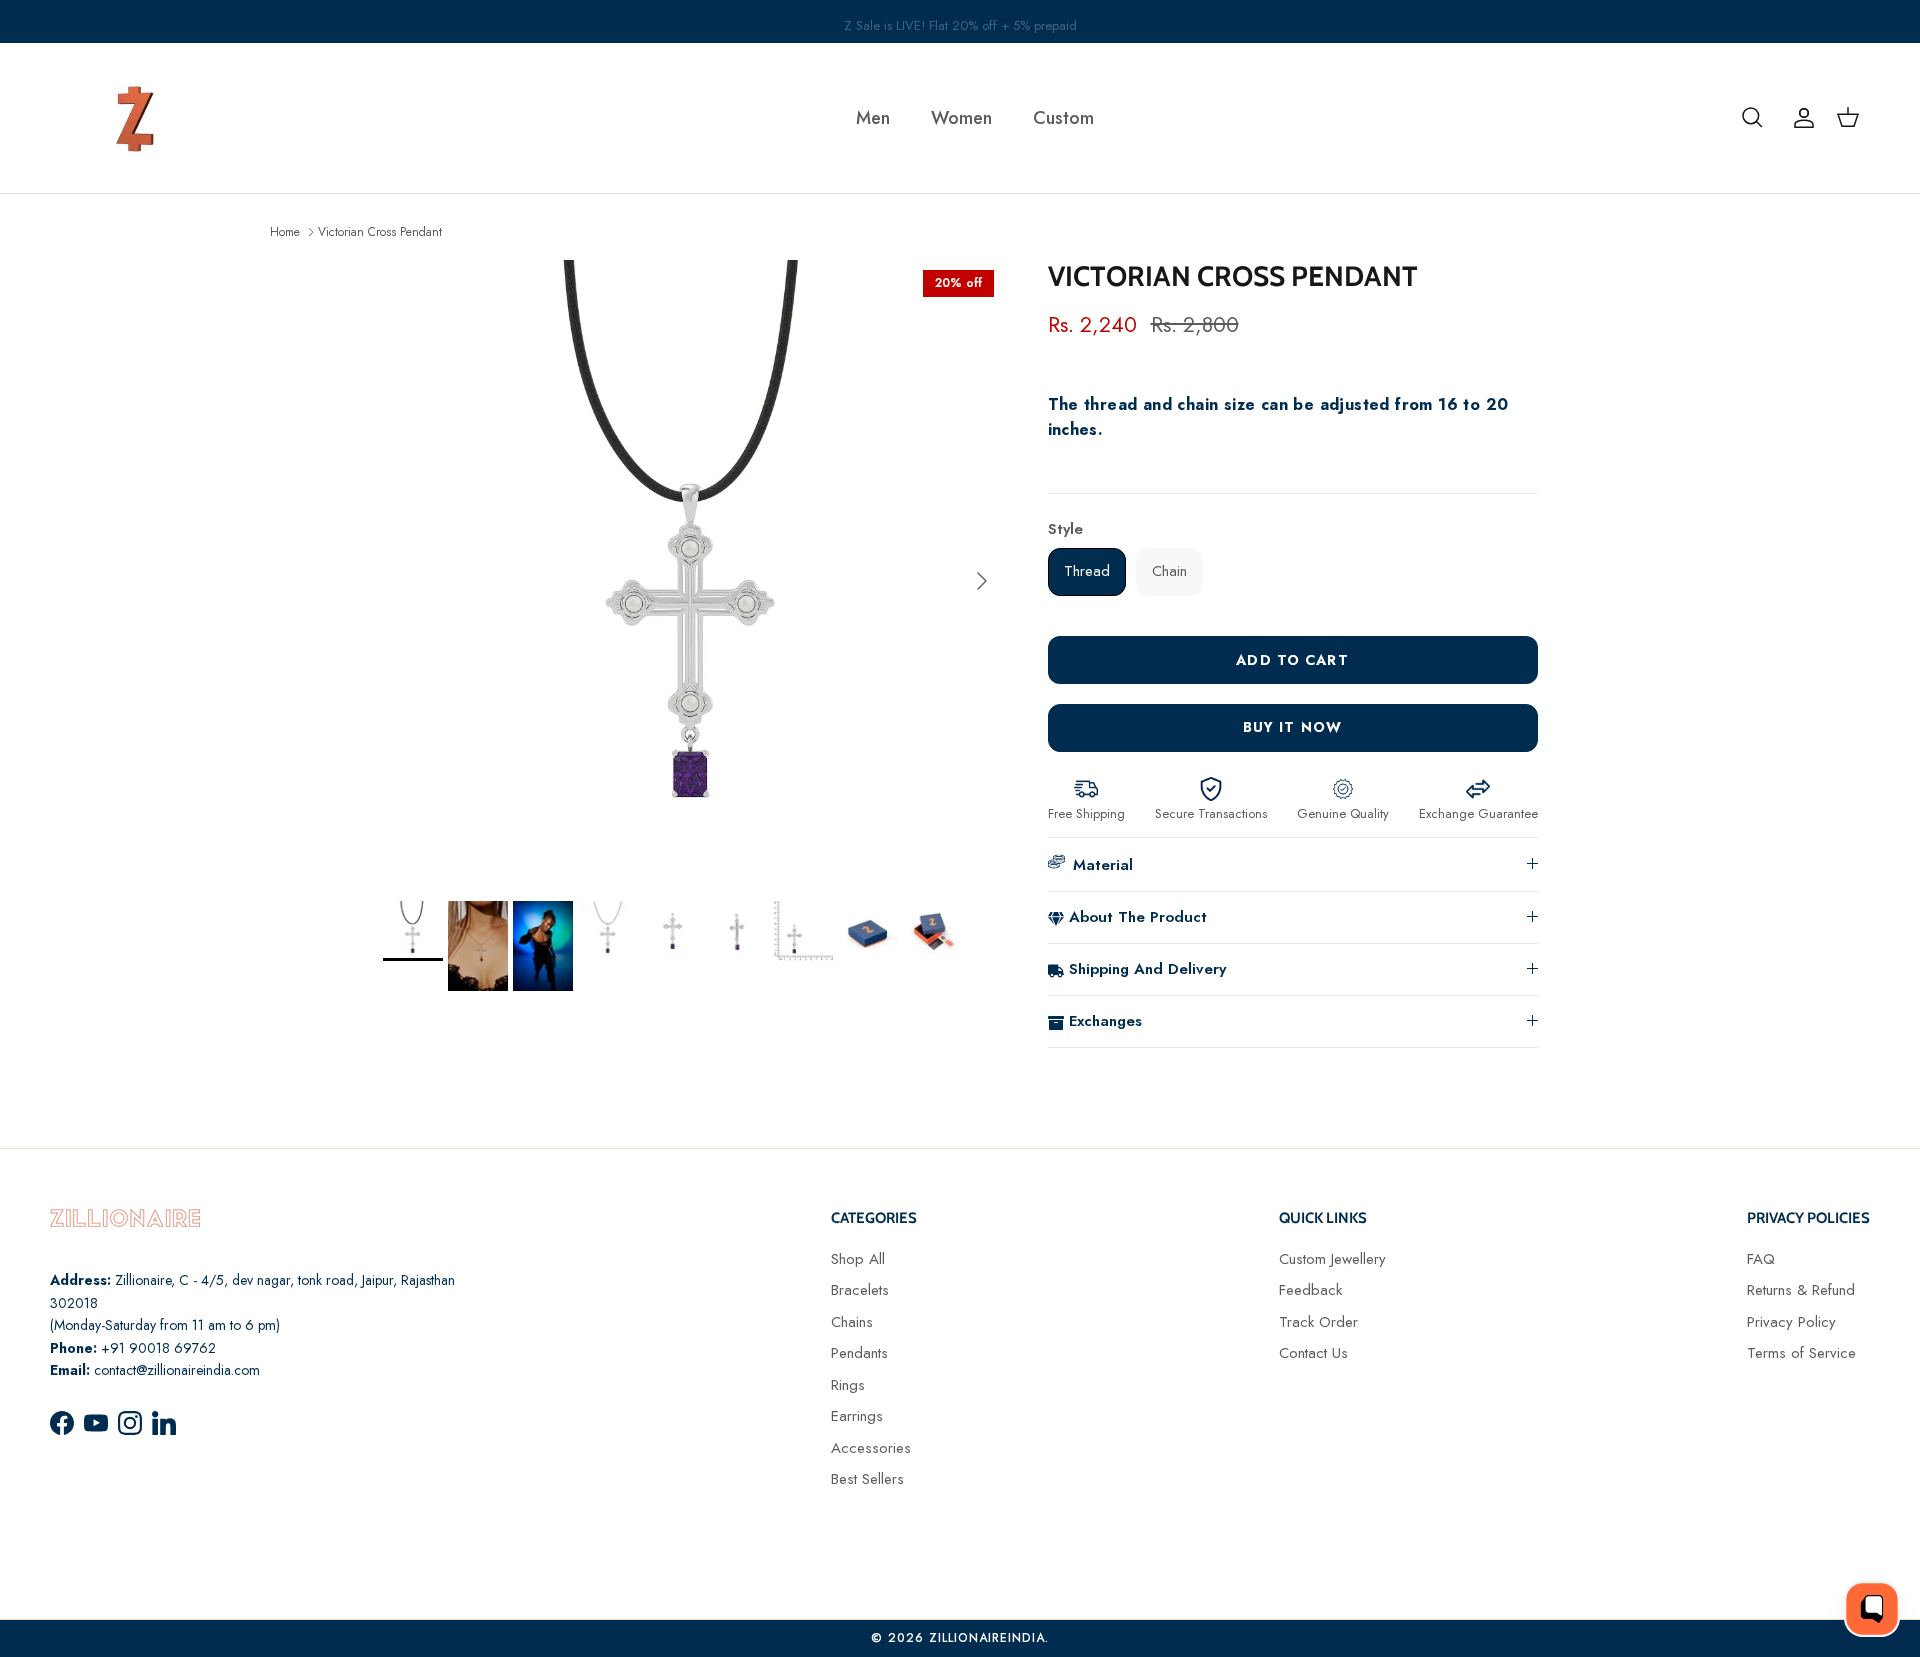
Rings (848, 1385)
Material (1103, 865)
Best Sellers (867, 1479)
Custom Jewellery (1332, 1259)
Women (961, 118)
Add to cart (1292, 660)
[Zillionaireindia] (135, 118)
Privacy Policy (1791, 1322)
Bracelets (860, 1290)
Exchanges (1105, 1021)
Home (285, 231)
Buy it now (1292, 727)
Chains (852, 1322)
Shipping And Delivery (1147, 969)
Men (873, 118)
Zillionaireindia (987, 1638)
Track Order (1318, 1322)
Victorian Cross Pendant (380, 231)
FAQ (1761, 1259)
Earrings (857, 1416)
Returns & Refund (1801, 1290)
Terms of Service (1801, 1353)
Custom (1063, 118)
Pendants (859, 1353)
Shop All (858, 1259)
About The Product (1138, 917)
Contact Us (1313, 1353)
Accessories (871, 1448)
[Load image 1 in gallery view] (693, 570)
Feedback (1310, 1290)
